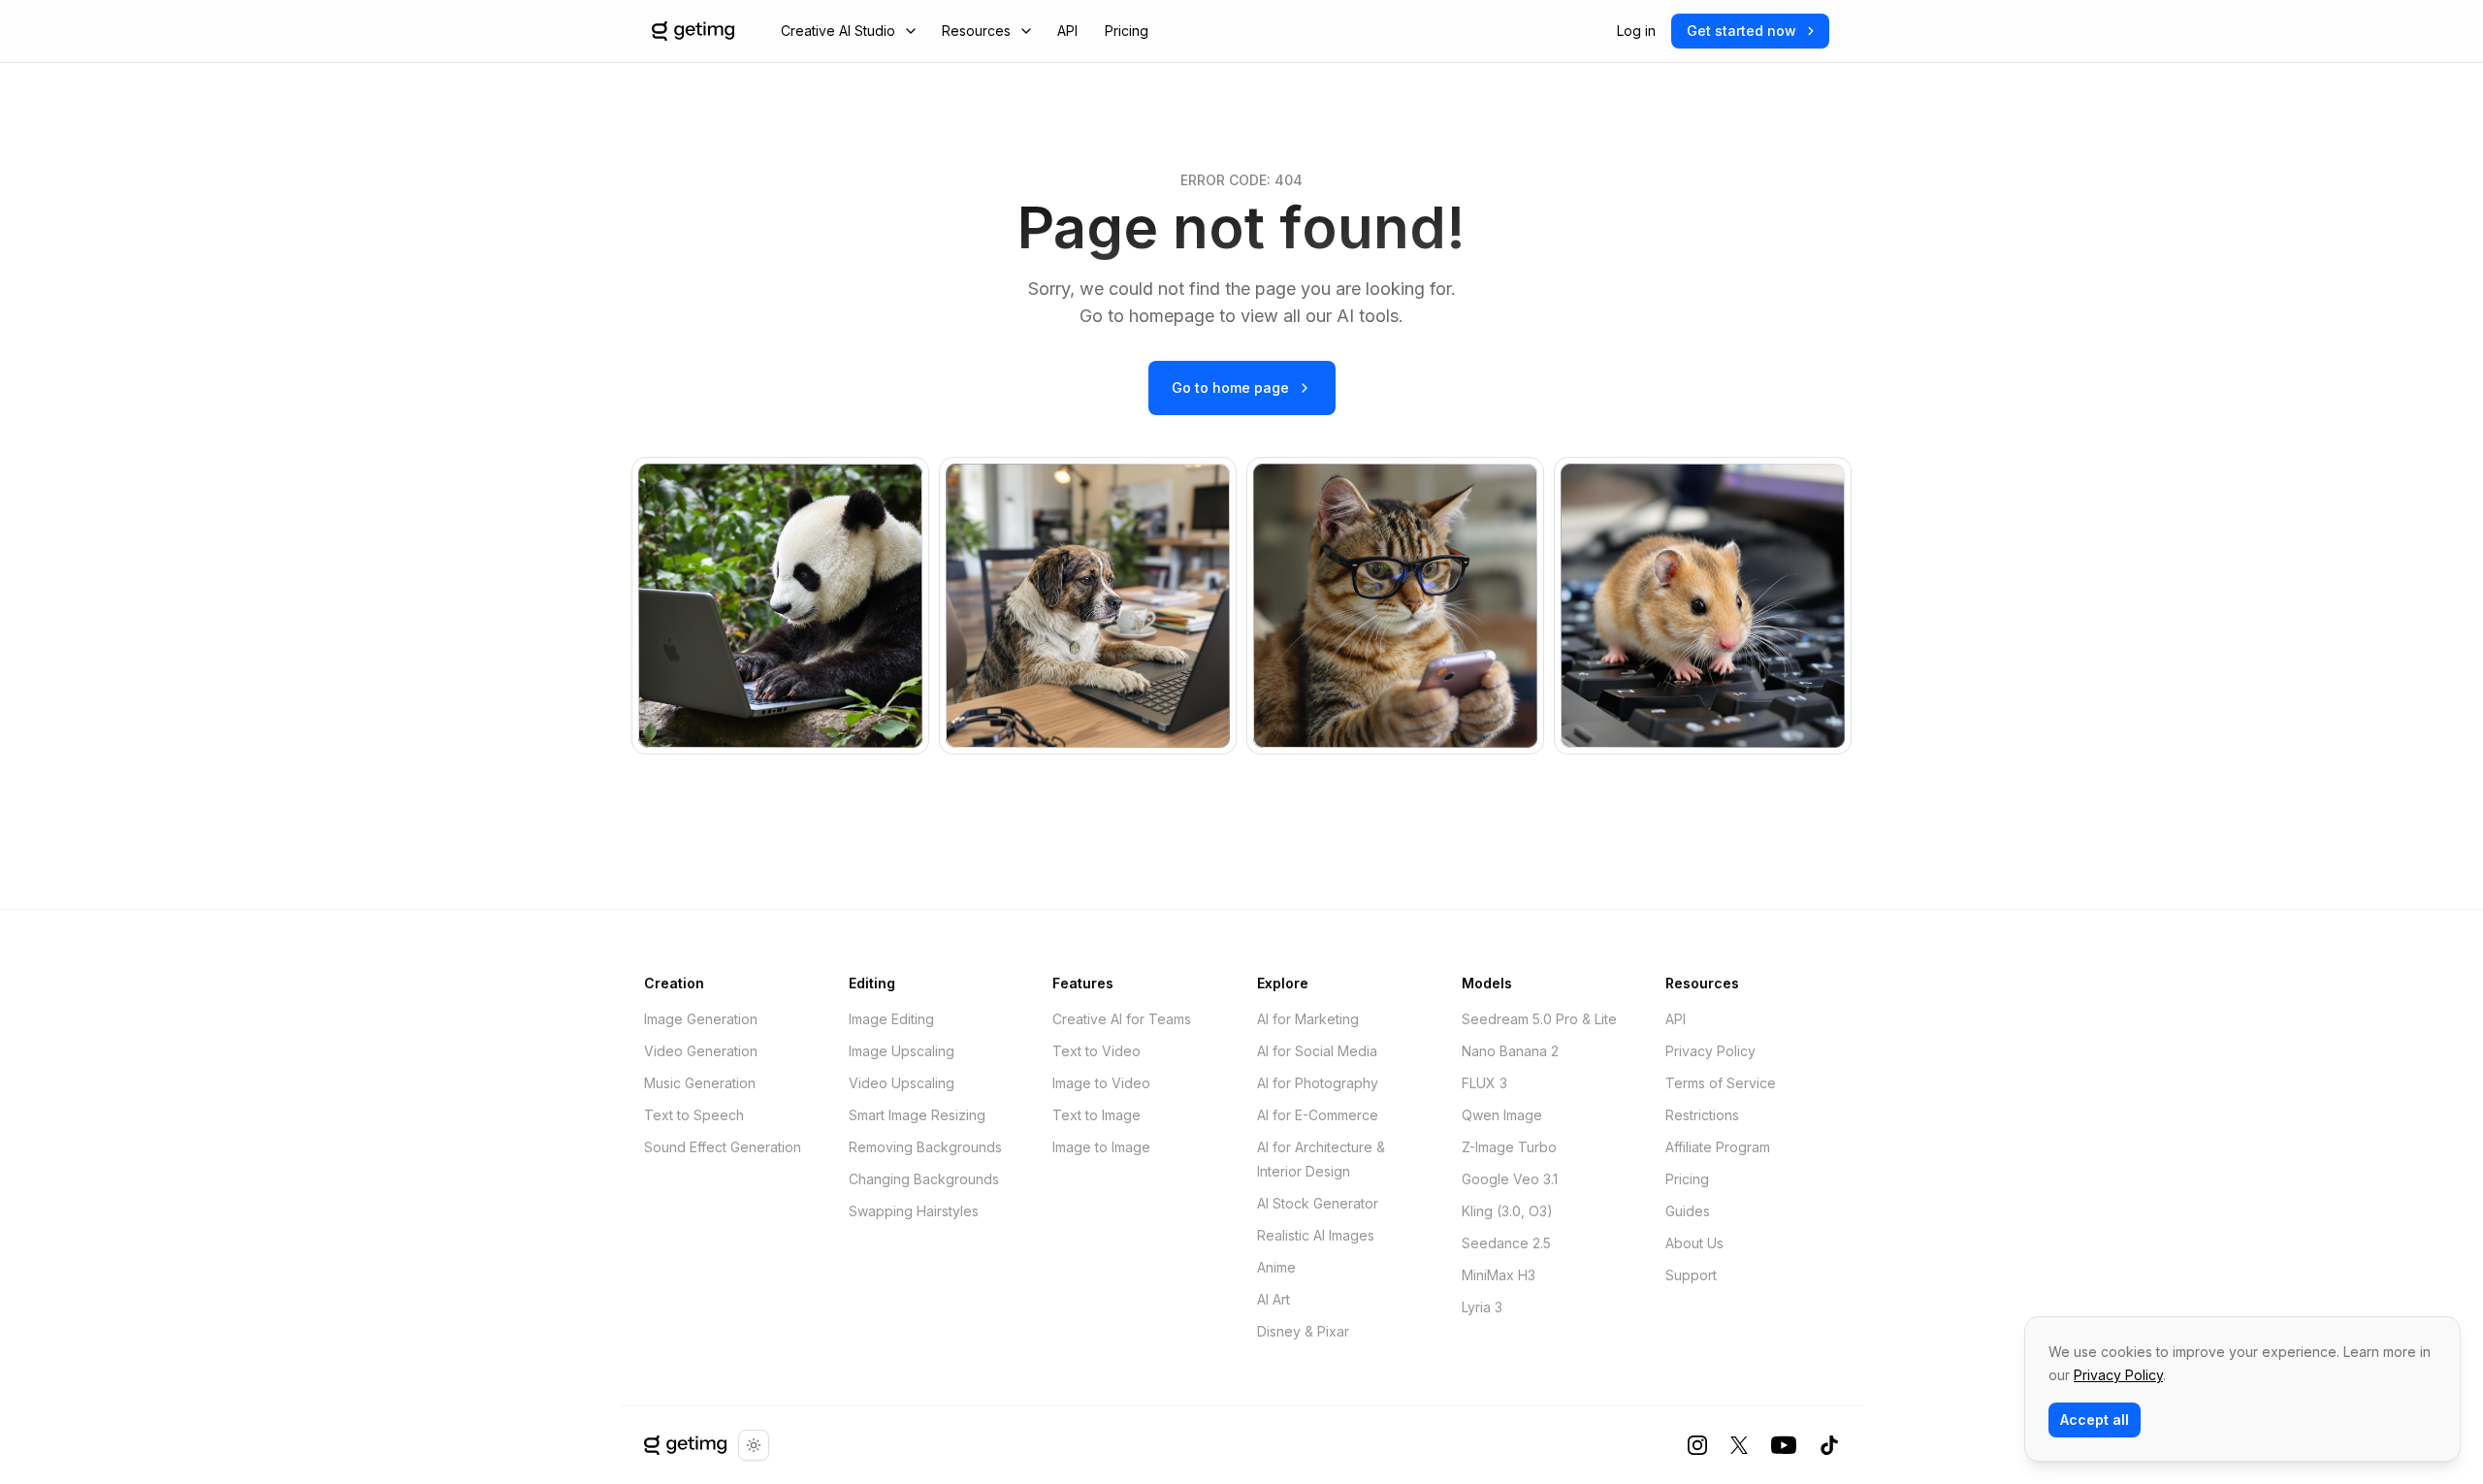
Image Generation (701, 1019)
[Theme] (754, 1445)
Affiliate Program (1718, 1147)
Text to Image (1096, 1115)
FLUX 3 (1484, 1083)
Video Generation (701, 1051)
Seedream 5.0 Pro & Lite (1539, 1019)
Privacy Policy (1710, 1051)
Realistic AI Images (1316, 1235)
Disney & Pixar (1303, 1331)
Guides (1688, 1211)
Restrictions (1702, 1115)
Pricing (1127, 31)
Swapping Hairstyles (914, 1211)
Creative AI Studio (838, 31)
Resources (976, 31)
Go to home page (1230, 387)
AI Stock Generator (1318, 1203)
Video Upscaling (902, 1083)
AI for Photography (1318, 1083)
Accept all (2095, 1419)
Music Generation (700, 1083)
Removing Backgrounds (925, 1147)
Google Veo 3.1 (1510, 1179)
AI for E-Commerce (1318, 1115)
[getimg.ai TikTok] (1829, 1445)
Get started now (1741, 31)
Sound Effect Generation (723, 1147)
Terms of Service (1721, 1083)
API (1067, 31)
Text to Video (1096, 1051)
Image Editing (891, 1019)
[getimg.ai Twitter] (1739, 1445)
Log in (1636, 31)
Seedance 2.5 (1506, 1243)
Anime (1276, 1267)
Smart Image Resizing (917, 1115)
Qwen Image (1502, 1115)
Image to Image (1101, 1147)
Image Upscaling (902, 1051)
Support (1691, 1275)
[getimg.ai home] (685, 1445)
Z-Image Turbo (1509, 1147)
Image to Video (1101, 1083)
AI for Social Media (1317, 1051)
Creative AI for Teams (1122, 1019)
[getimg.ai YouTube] (1784, 1445)
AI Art (1274, 1299)
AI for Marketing (1308, 1019)
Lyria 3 (1482, 1307)
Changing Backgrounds (924, 1179)
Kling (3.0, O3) (1507, 1211)
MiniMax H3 (1499, 1275)
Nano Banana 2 (1510, 1051)
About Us (1694, 1243)
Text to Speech (694, 1115)
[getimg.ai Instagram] (1697, 1445)
